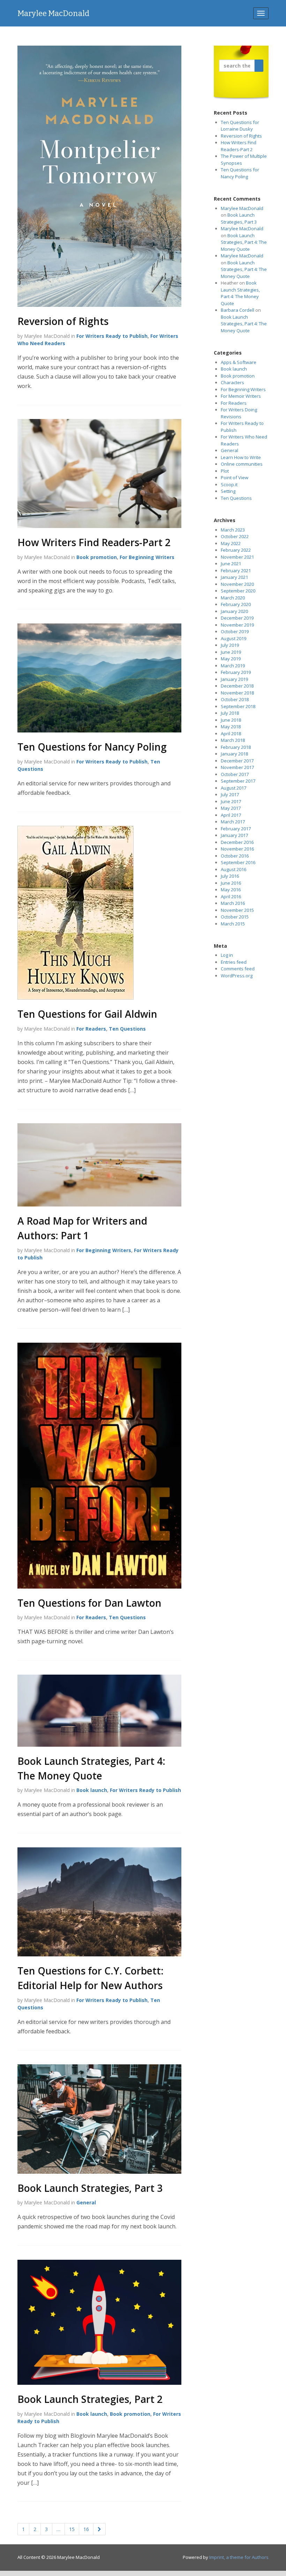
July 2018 (230, 713)
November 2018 (237, 693)
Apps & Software (239, 362)
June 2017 (231, 801)
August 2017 (234, 788)
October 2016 (235, 856)
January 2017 (234, 835)
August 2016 (234, 869)
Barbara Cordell (238, 310)
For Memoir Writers (241, 396)
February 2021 (236, 571)
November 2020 (237, 584)
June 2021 (231, 564)
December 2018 (237, 686)
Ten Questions (127, 1029)
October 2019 (235, 631)
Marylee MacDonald (53, 13)
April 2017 (231, 815)
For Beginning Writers (147, 557)
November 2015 (237, 910)
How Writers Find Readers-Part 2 (94, 542)
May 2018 (231, 727)
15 (72, 2529)
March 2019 (233, 666)
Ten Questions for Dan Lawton (89, 1603)
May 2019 (231, 659)
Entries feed (234, 962)
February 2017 (236, 829)
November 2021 (237, 557)
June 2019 (231, 652)
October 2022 (235, 536)
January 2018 (234, 754)
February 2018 (236, 747)
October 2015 (235, 917)
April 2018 (231, 734)
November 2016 (237, 849)
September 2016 (238, 862)
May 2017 (231, 808)
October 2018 (235, 699)
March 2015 (233, 924)
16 (86, 2529)
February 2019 (236, 672)
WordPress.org (237, 976)
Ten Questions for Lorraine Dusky (240, 126)
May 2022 (231, 543)
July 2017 (230, 794)
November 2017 (237, 767)
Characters (232, 382)
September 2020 (238, 591)
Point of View (235, 478)
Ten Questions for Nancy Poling (92, 747)
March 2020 (233, 598)
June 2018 (231, 720)
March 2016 (233, 903)
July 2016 (230, 876)
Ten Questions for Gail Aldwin (87, 1014)
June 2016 (231, 883)
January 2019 (234, 679)
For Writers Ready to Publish (112, 336)
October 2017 (235, 774)
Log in (227, 955)
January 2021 (234, 577)
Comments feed (238, 969)
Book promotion (97, 557)
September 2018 (238, 706)
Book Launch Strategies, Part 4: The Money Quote (244, 242)
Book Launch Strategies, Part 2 (90, 2399)
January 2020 (234, 611)
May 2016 (231, 890)
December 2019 (237, 618)
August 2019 (234, 638)
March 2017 (233, 822)
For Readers (91, 1029)
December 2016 (237, 842)
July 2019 (230, 645)
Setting (228, 491)
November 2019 (237, 625)
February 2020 (236, 604)
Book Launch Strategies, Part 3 (90, 2188)
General (86, 2202)
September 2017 (238, 781)
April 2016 (231, 897)
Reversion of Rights (63, 321)
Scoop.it (229, 484)
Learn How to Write (241, 457)
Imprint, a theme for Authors (239, 2557)
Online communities (242, 464)
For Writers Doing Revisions (239, 413)
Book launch (92, 1790)
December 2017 (237, 761)
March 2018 (233, 740)
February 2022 (236, 550)
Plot (225, 471)
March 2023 (233, 530)
